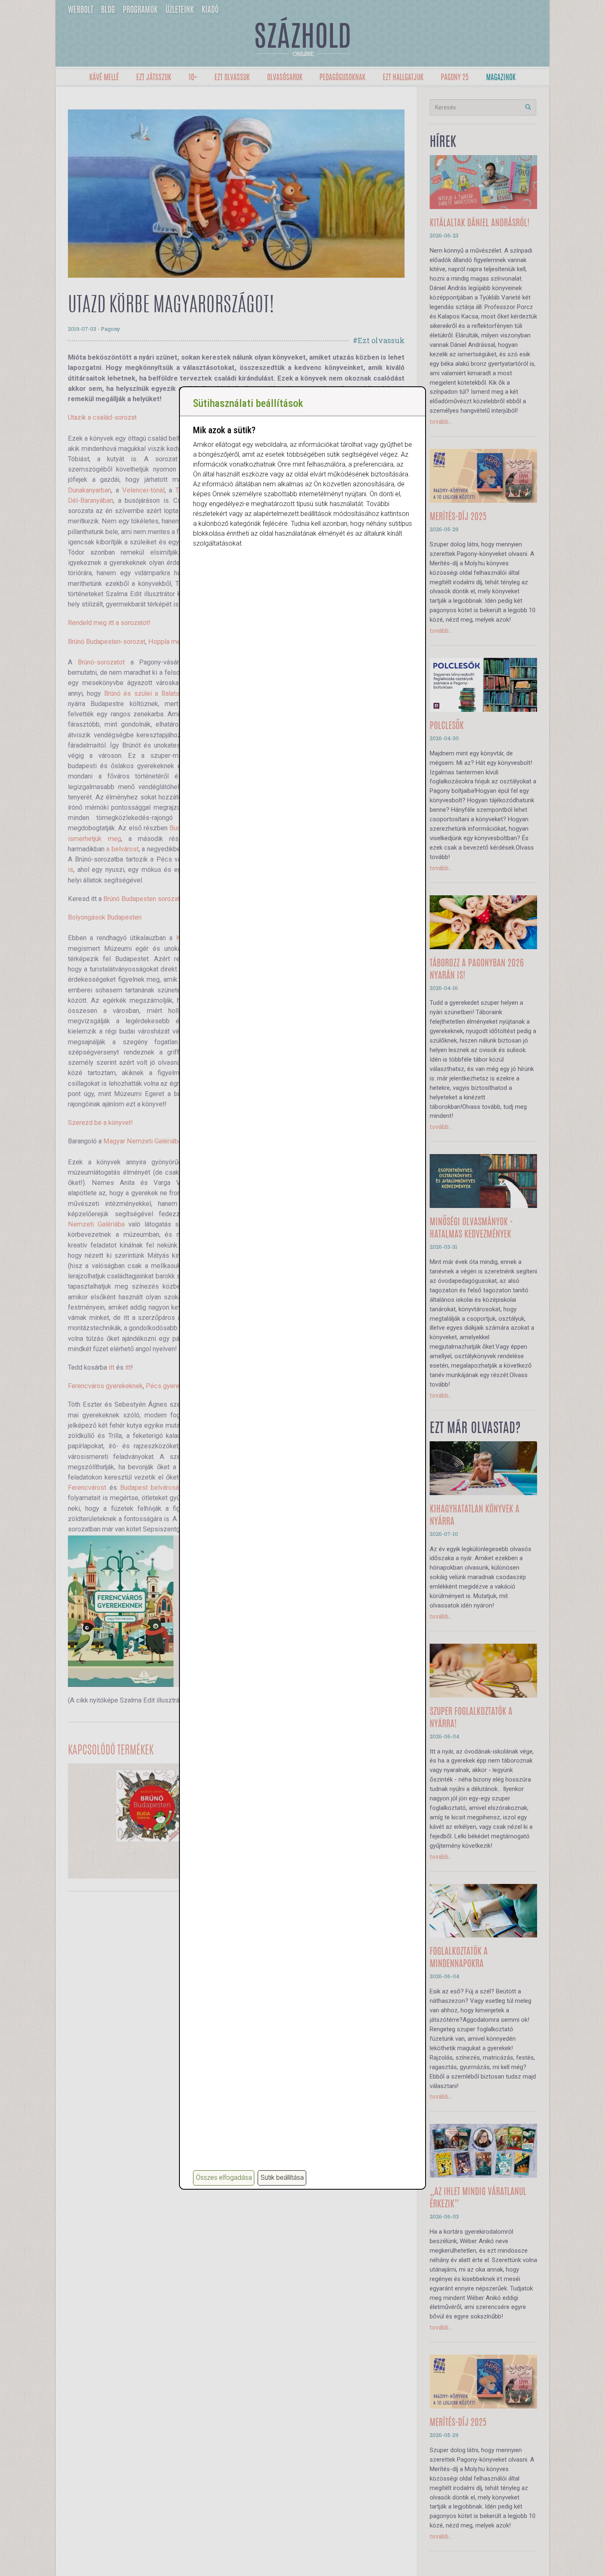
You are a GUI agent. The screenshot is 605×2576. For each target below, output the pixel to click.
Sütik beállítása (282, 2178)
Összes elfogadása (224, 2178)
